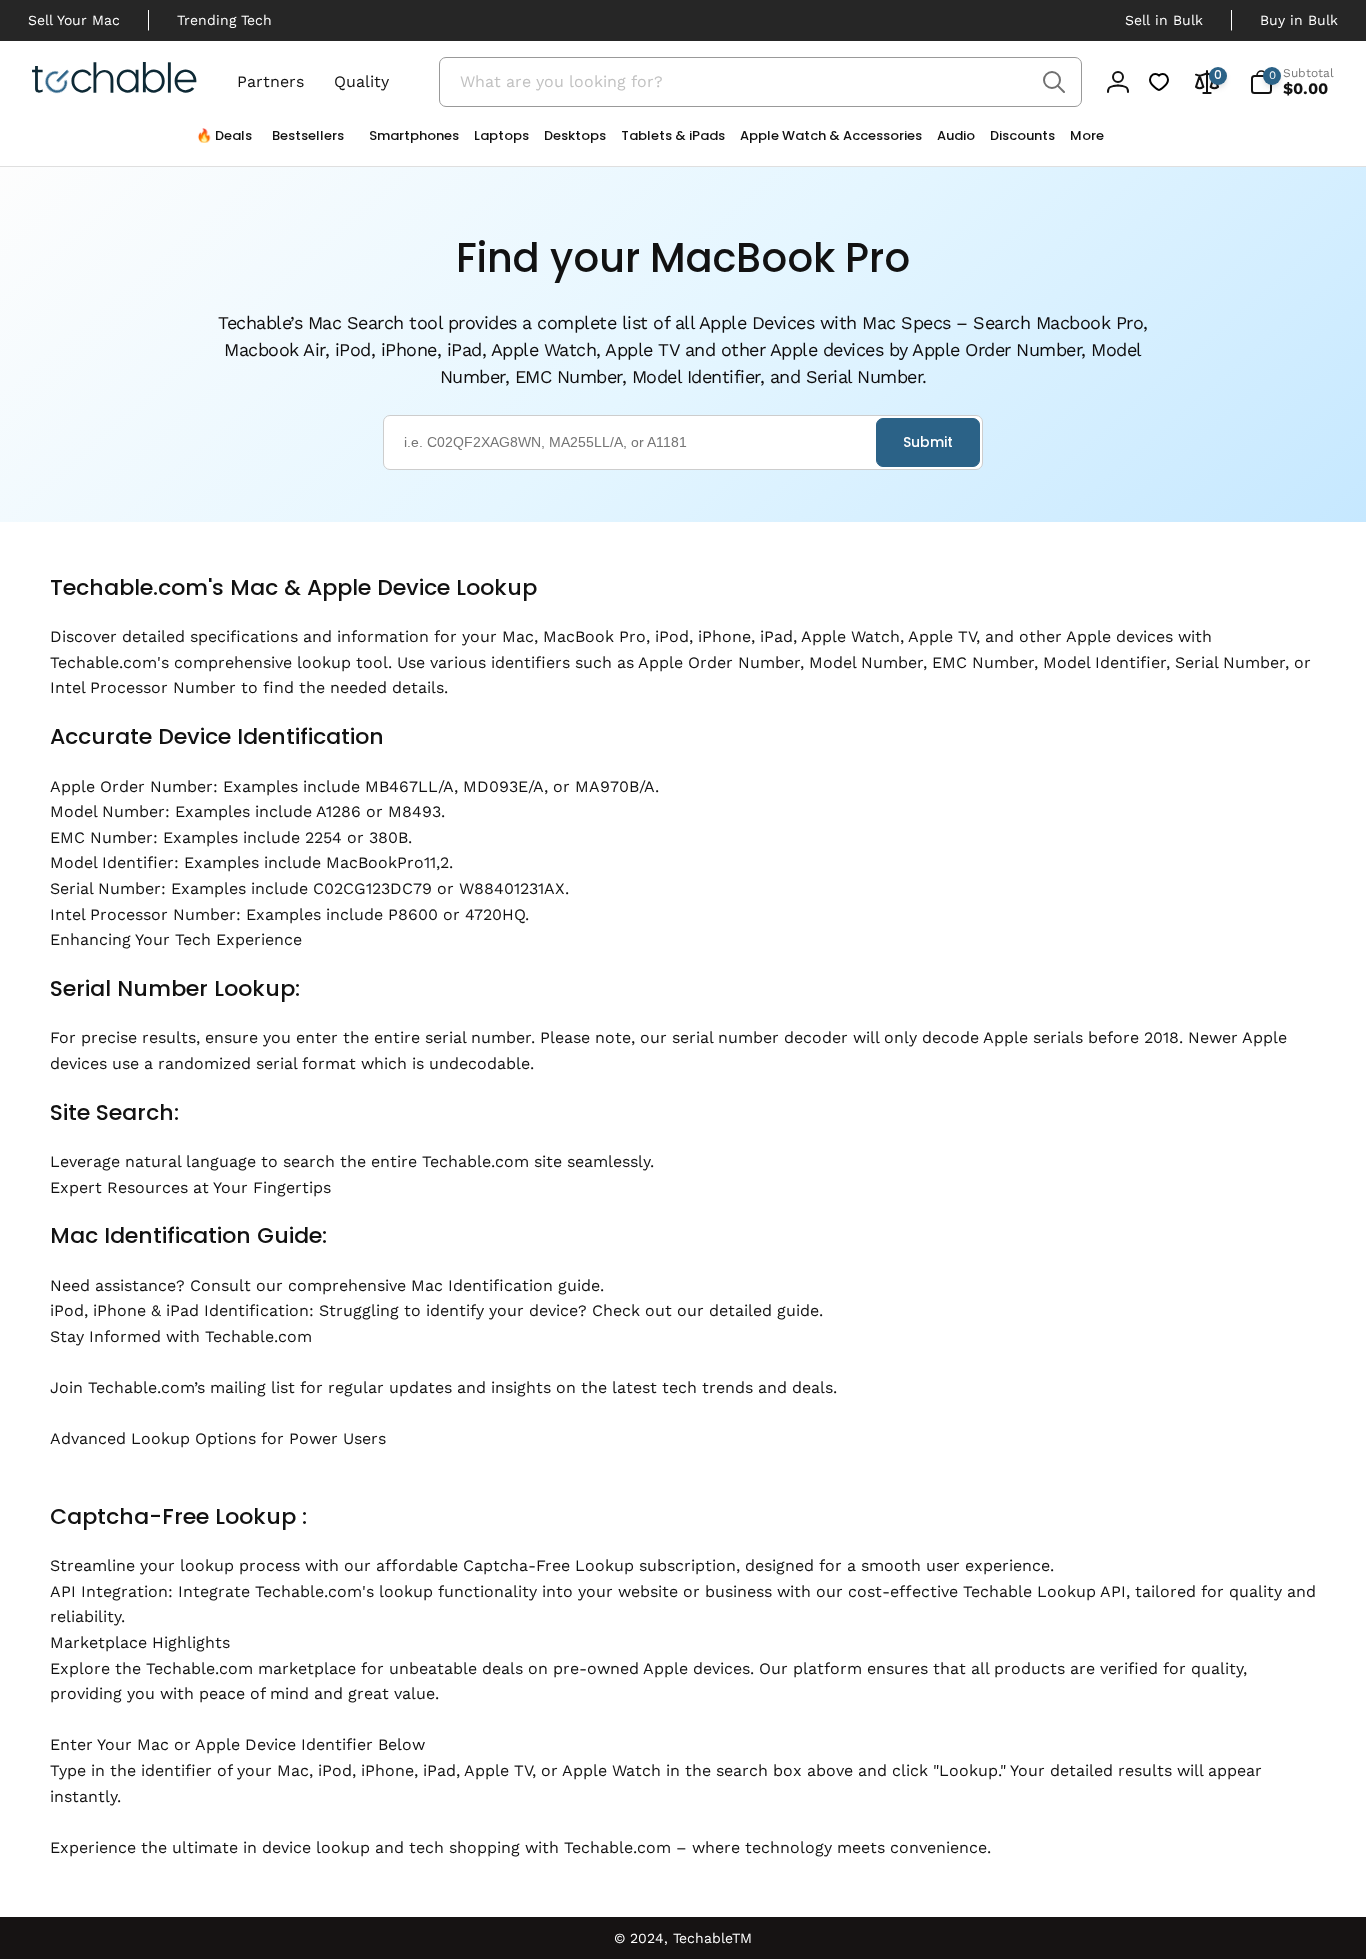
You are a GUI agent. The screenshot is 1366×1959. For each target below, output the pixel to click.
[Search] (1054, 82)
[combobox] (760, 82)
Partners (270, 81)
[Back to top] (30, 1853)
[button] (406, 141)
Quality (361, 81)
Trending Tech (224, 20)
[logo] (114, 81)
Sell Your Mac (74, 20)
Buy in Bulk (1299, 20)
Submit (928, 442)
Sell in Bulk (1164, 20)
